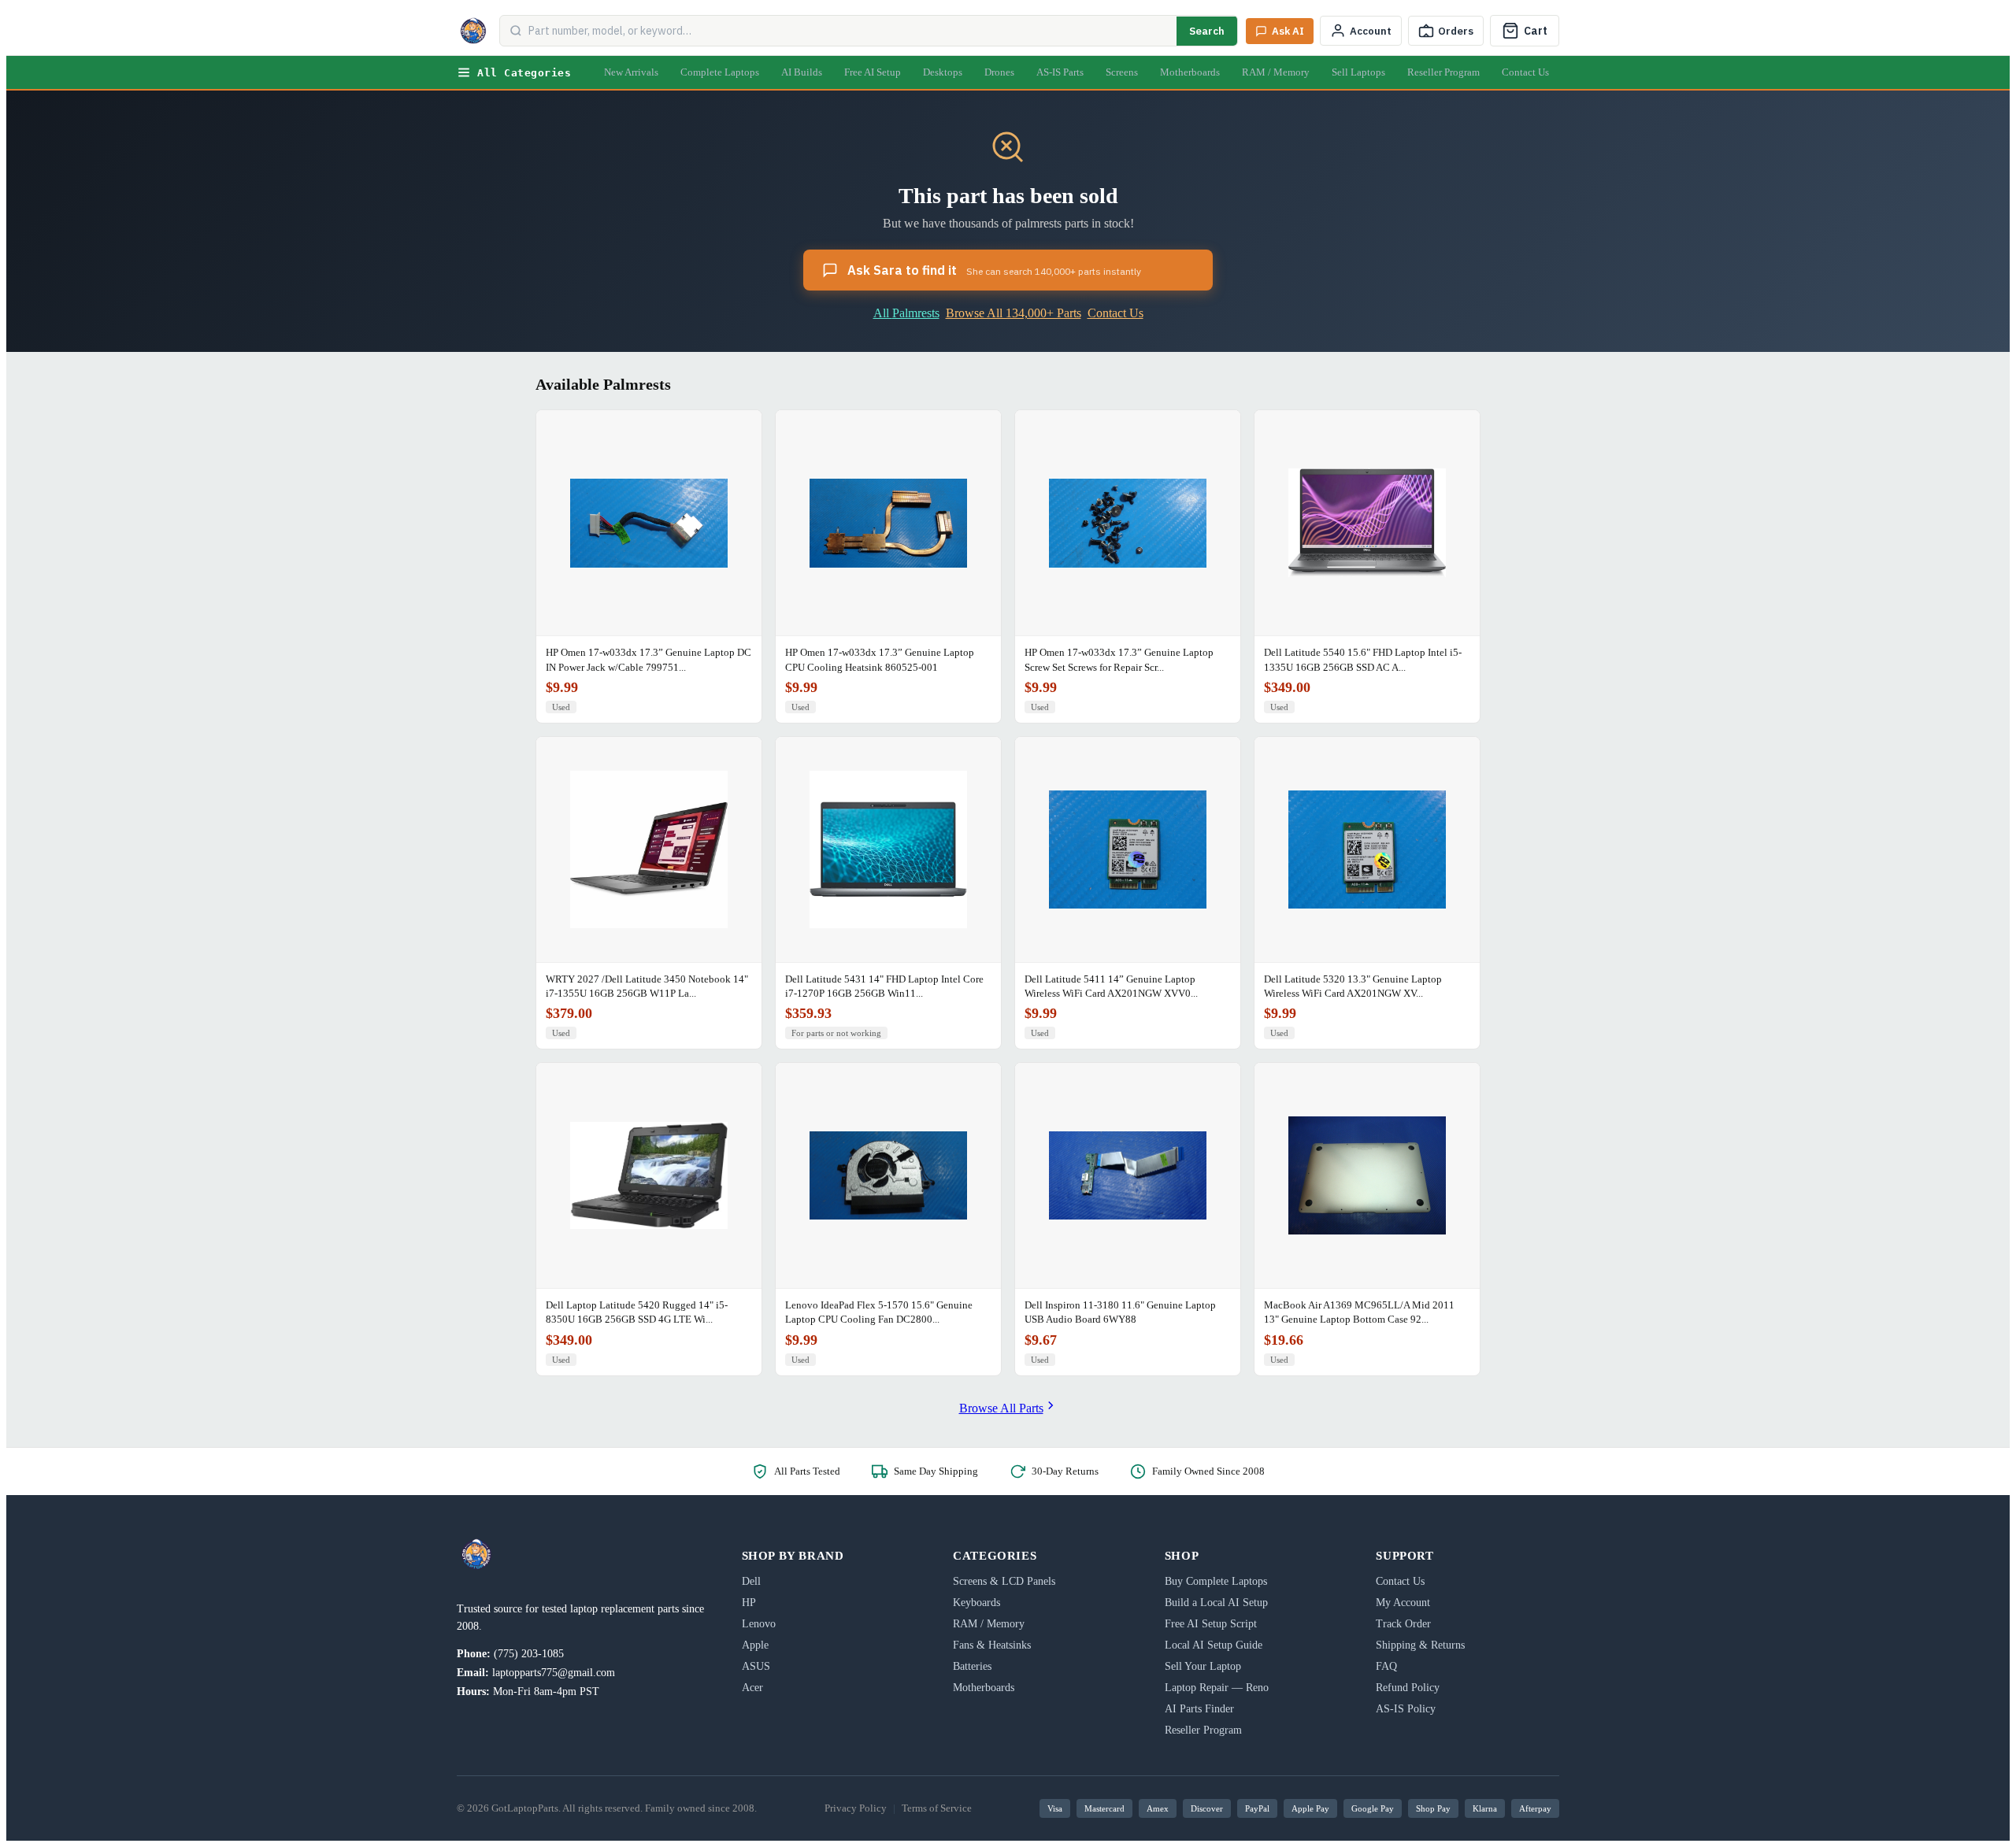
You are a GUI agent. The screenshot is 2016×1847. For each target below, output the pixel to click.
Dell (751, 1581)
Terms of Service (937, 1808)
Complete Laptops (720, 72)
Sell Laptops (1358, 72)
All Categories (524, 73)
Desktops (943, 72)
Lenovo (759, 1624)
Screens (1122, 72)
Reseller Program (1443, 72)
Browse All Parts (1001, 1408)
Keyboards (976, 1603)
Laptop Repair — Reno (1217, 1688)
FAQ (1386, 1666)
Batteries (972, 1666)
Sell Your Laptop (1203, 1666)
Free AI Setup (873, 72)
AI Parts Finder (1199, 1709)
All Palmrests (906, 313)
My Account (1403, 1603)
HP (749, 1603)
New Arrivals (631, 72)
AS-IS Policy (1406, 1709)
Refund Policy (1408, 1688)
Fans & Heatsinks (992, 1645)
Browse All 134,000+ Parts (1014, 313)
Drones (999, 72)
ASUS (756, 1666)
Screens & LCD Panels (1004, 1581)
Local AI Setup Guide (1214, 1645)
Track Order (1403, 1624)
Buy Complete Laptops (1216, 1581)
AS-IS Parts (1060, 72)
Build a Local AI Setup (1216, 1603)
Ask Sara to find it (994, 270)
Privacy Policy (856, 1808)
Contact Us (1525, 72)
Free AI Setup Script (1211, 1624)
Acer (752, 1688)
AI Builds (802, 72)
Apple (755, 1645)
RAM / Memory (1276, 72)
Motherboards (1190, 72)
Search (1207, 31)
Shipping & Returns (1420, 1645)
